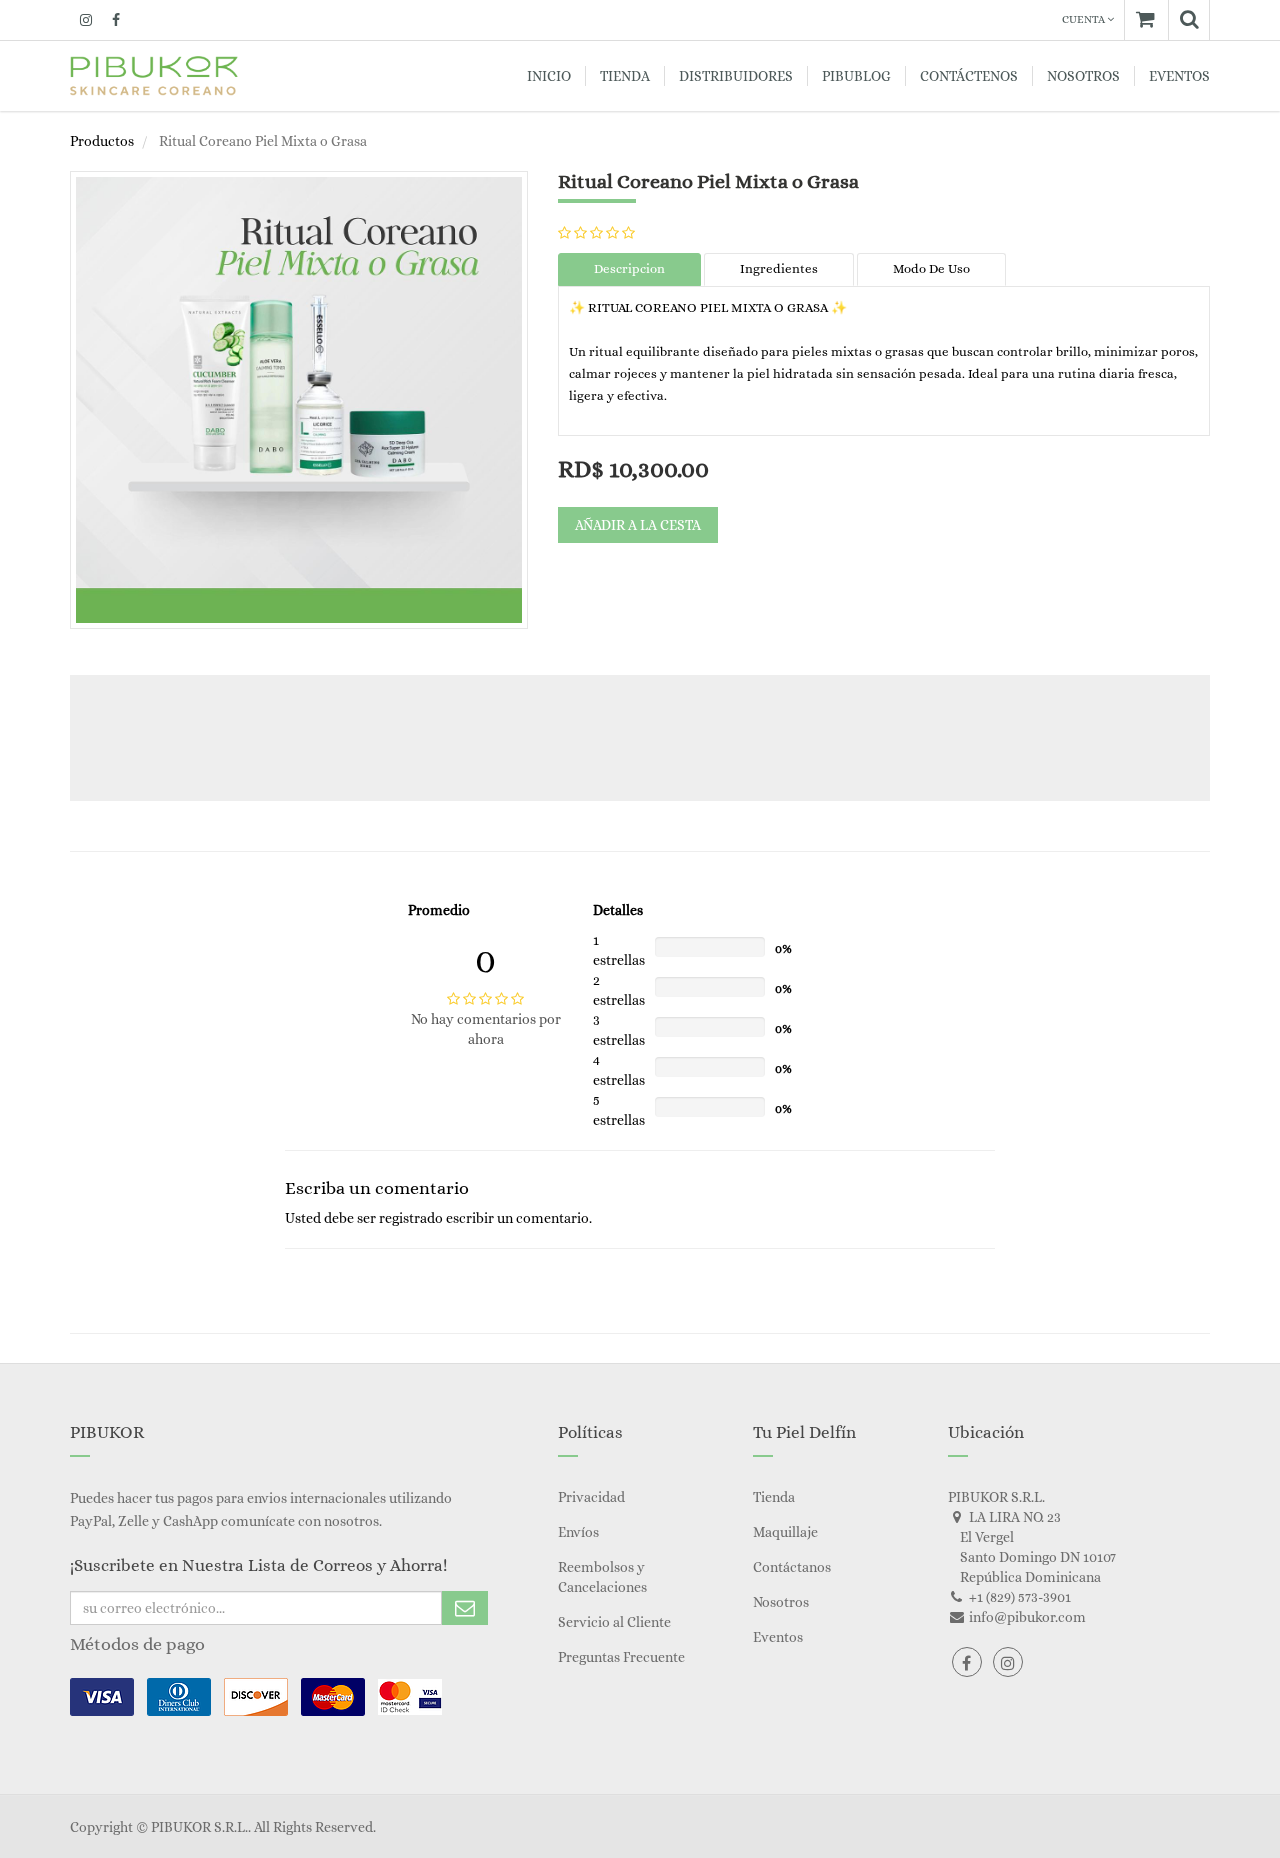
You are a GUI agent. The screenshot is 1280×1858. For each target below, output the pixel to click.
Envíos (578, 1532)
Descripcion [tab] (629, 268)
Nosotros (781, 1602)
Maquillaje (785, 1532)
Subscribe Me (465, 1608)
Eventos (778, 1637)
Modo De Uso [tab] (931, 268)
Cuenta (1084, 19)
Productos (102, 141)
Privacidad (591, 1497)
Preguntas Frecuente (621, 1657)
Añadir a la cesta (638, 525)
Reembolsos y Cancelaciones (602, 1577)
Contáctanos (792, 1567)
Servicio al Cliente (614, 1622)
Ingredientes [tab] (779, 268)
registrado (411, 1218)
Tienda (774, 1497)
